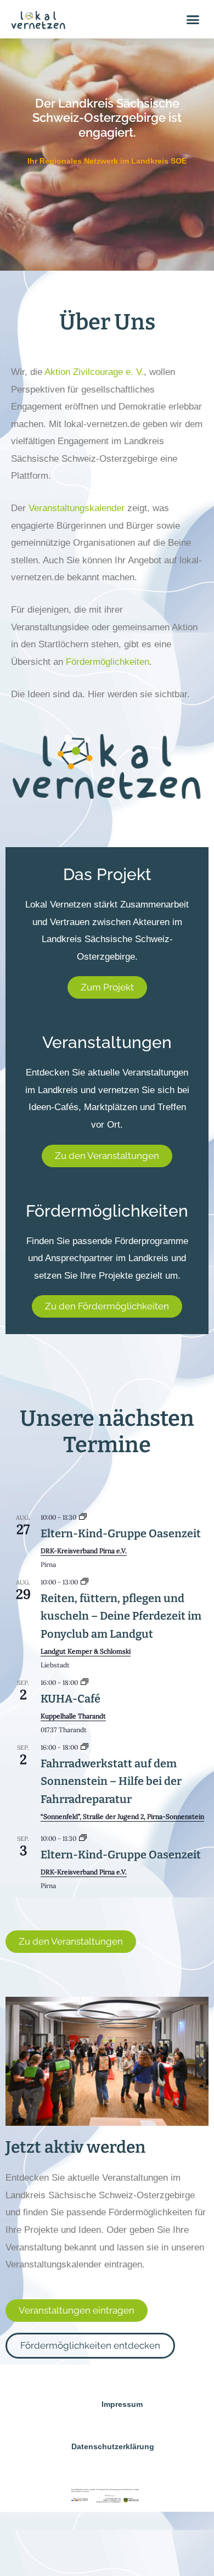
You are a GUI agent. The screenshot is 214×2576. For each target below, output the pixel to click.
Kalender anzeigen (40, 1901)
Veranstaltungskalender (77, 508)
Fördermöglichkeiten (108, 662)
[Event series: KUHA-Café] (85, 1682)
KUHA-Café (71, 1699)
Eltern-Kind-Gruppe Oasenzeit (121, 1533)
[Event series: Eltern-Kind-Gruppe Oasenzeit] (83, 1517)
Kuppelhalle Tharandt (73, 1716)
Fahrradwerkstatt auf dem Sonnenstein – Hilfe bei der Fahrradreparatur (111, 1781)
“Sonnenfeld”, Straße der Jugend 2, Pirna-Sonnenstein (122, 1816)
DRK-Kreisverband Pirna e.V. (84, 1551)
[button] (193, 19)
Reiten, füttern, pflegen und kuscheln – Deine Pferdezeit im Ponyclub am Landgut (121, 1616)
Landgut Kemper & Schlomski (86, 1651)
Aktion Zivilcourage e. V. (94, 372)
